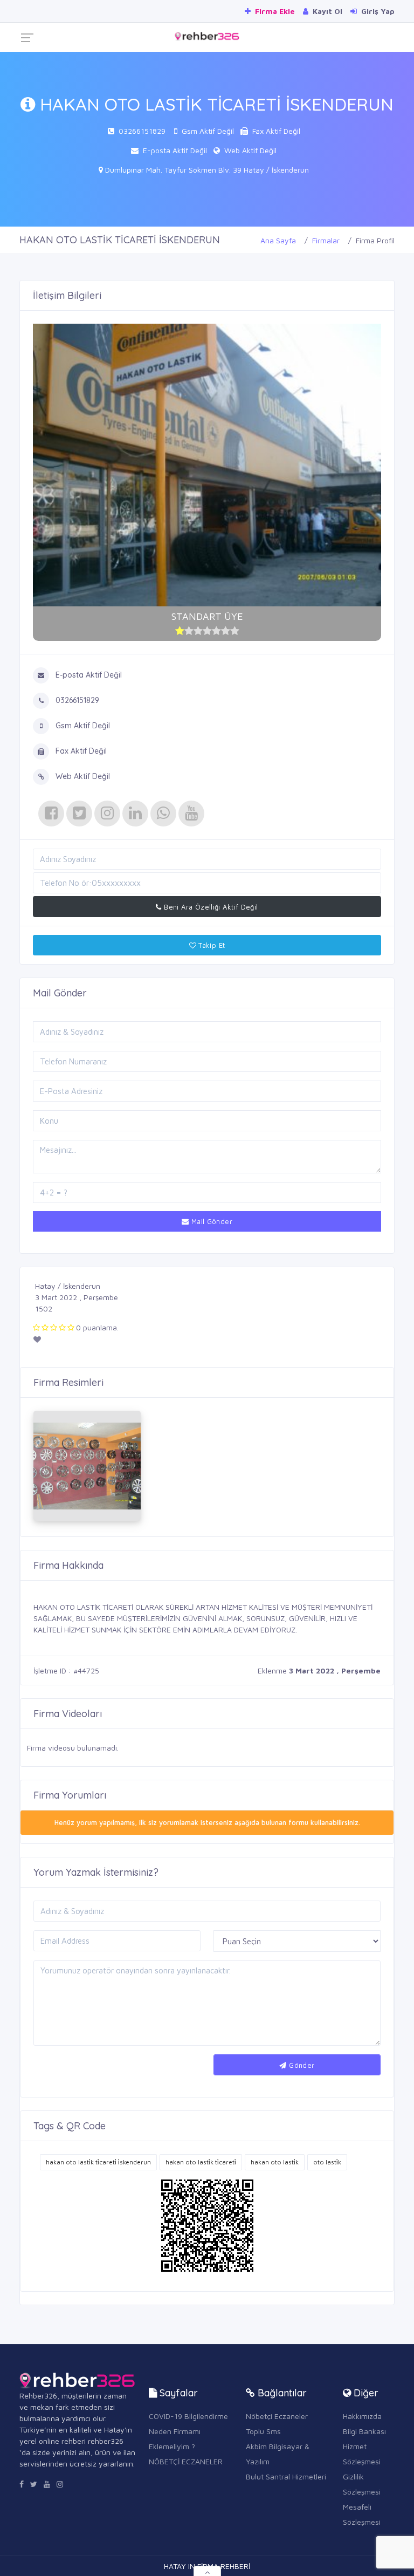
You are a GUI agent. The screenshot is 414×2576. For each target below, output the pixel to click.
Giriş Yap (377, 11)
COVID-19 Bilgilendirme (188, 2416)
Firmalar (326, 240)
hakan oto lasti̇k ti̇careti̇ (201, 2162)
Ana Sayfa (278, 240)
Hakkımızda (362, 2416)
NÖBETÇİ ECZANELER (186, 2461)
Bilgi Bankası (364, 2431)
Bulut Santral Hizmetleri (286, 2476)
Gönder (301, 2065)
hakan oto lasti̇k (275, 2162)
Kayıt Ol (326, 11)
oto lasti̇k (327, 2162)
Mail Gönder (211, 1221)
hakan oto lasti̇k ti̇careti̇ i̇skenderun (98, 2162)
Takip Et (211, 945)
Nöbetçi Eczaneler (277, 2416)
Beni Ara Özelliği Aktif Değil (210, 907)
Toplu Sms (263, 2431)
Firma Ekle (274, 11)
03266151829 (142, 131)
